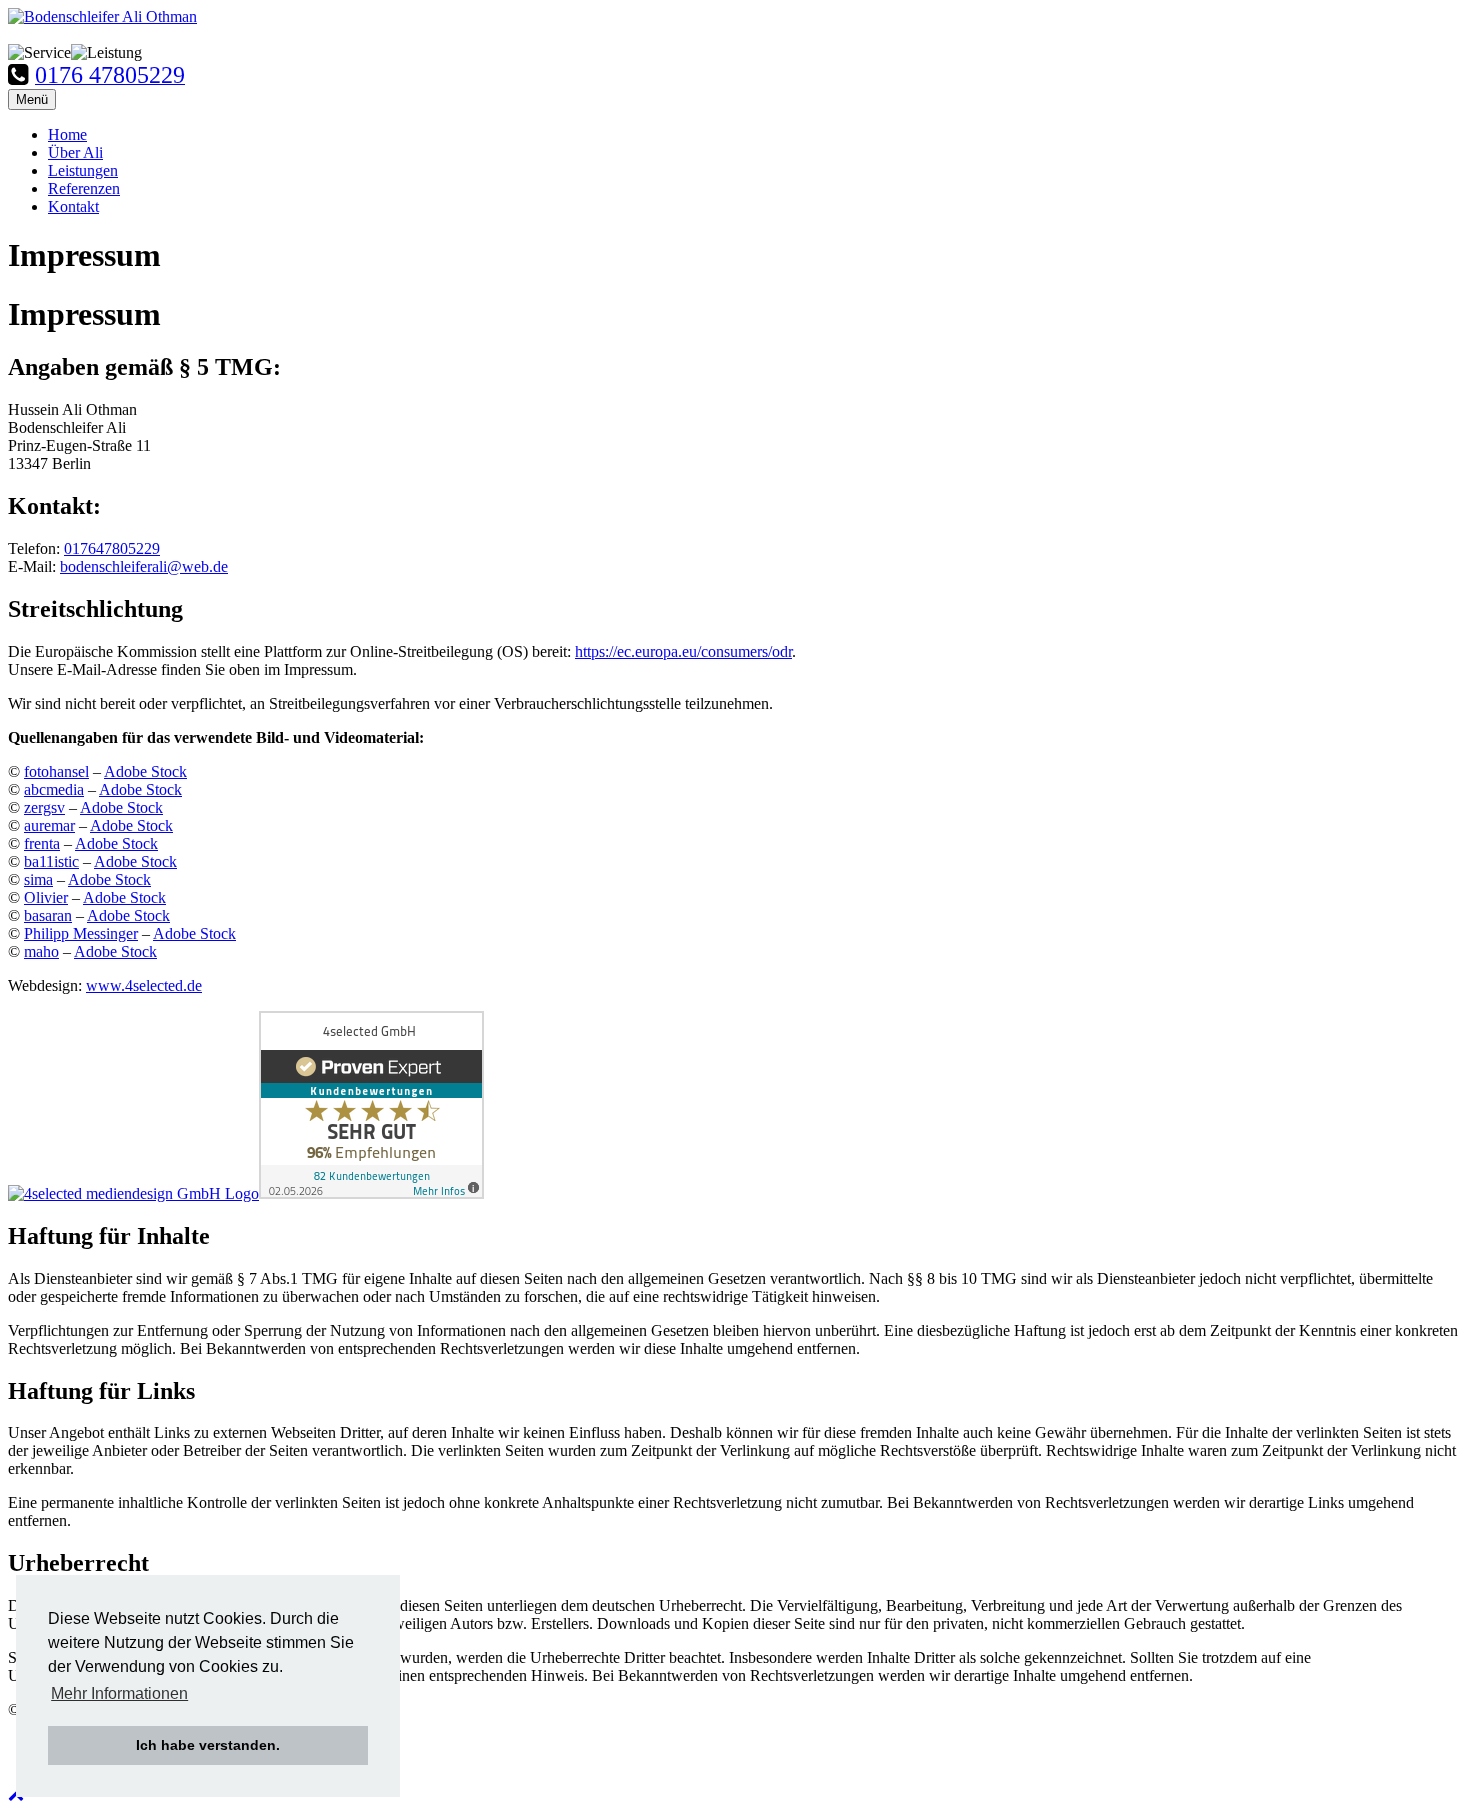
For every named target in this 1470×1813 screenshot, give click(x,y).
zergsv (44, 807)
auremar (49, 825)
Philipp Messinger (81, 933)
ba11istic (51, 861)
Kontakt (73, 206)
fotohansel (56, 771)
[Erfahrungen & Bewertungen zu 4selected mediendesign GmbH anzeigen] (371, 1193)
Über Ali (75, 152)
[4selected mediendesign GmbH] (133, 1193)
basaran (48, 915)
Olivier (46, 897)
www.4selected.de (144, 985)
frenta (42, 843)
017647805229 (112, 548)
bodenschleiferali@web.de (144, 566)
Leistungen (83, 170)
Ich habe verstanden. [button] (208, 1745)
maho (41, 951)
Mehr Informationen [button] (119, 1693)
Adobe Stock (145, 771)
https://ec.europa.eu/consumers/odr (683, 651)
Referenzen (84, 188)
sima (38, 879)
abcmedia (54, 789)
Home (67, 134)
